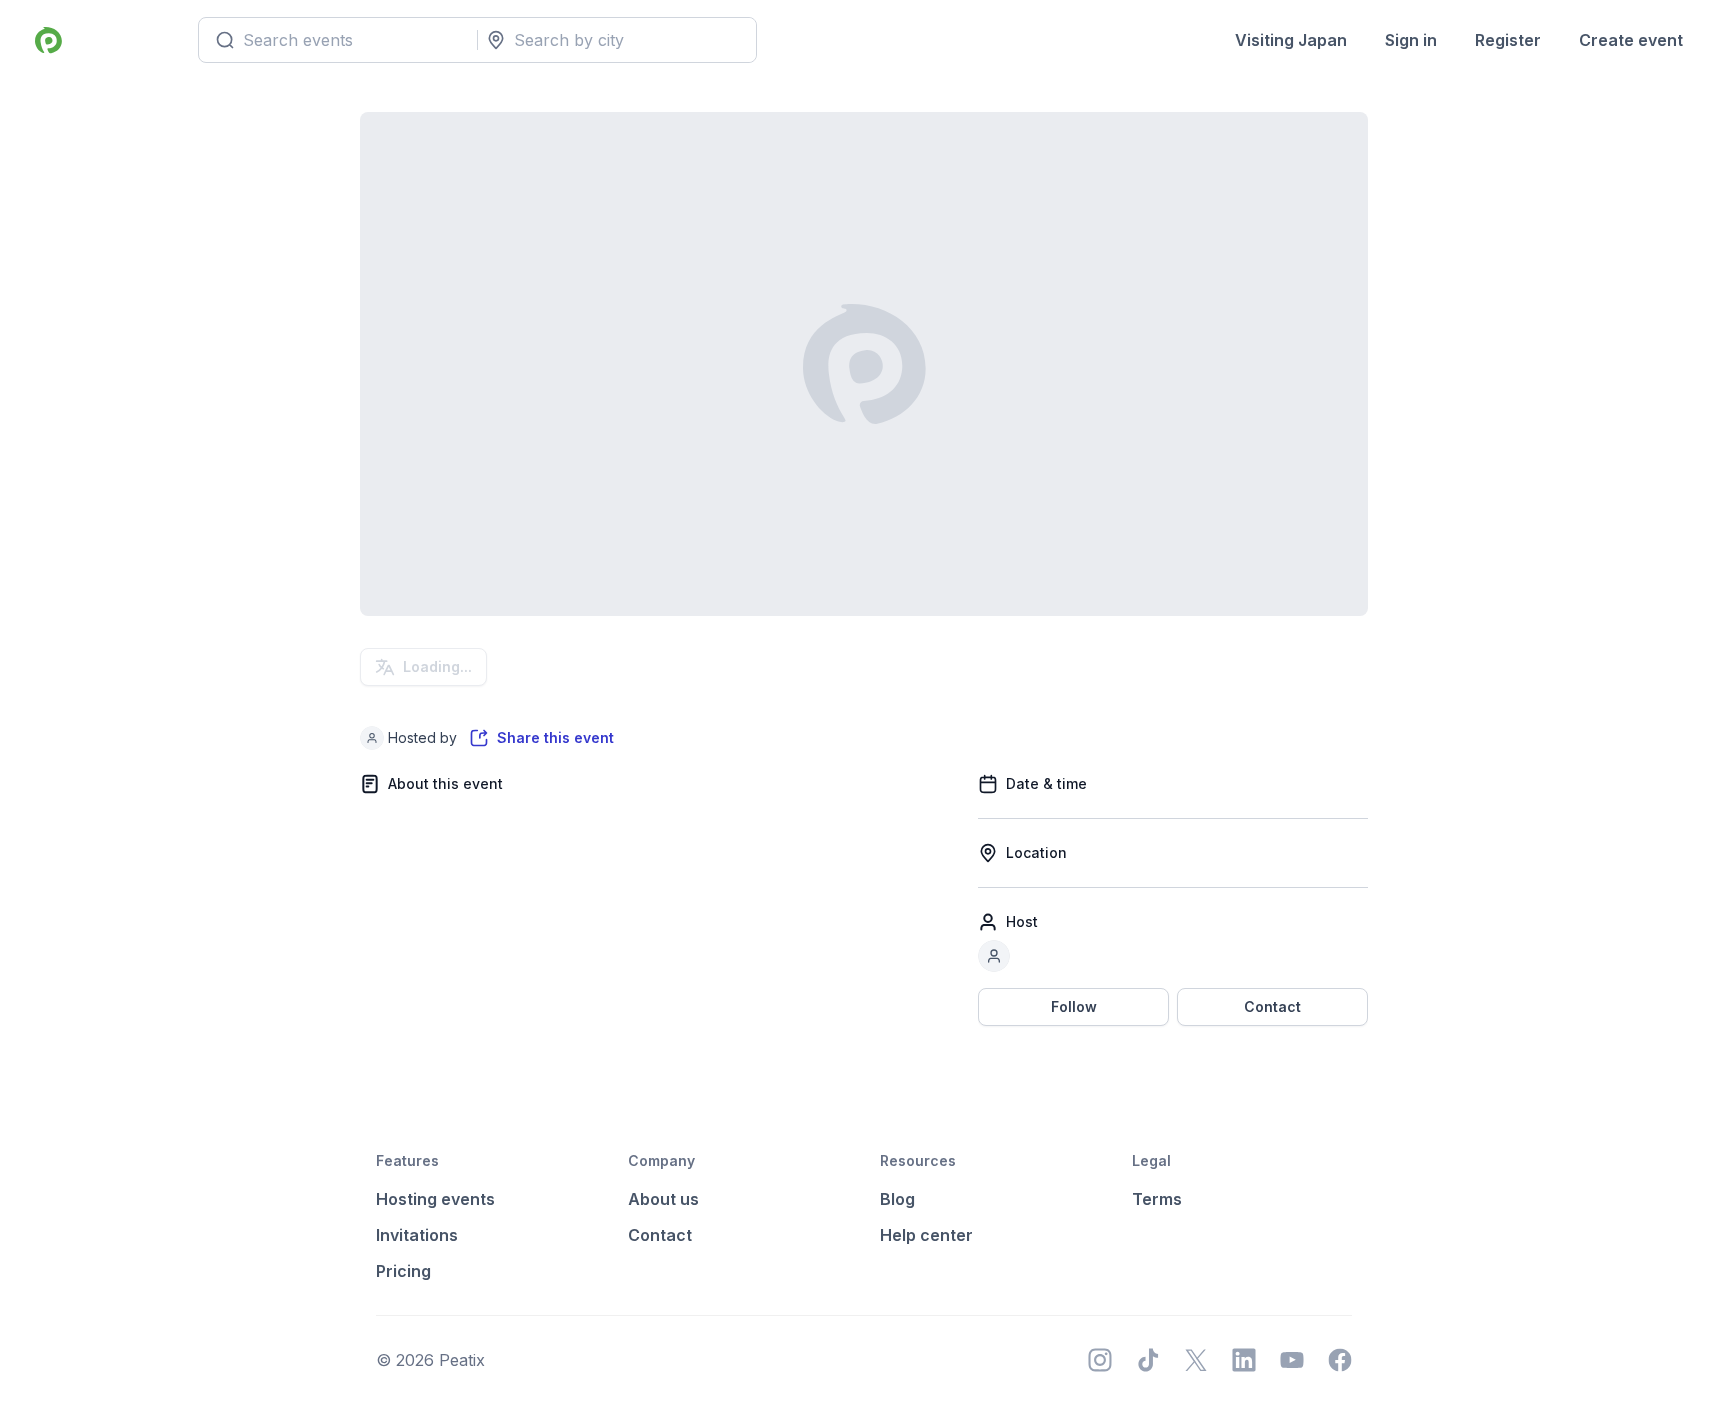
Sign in (1411, 40)
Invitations (417, 1235)
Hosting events (435, 1199)
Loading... (437, 666)
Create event (1631, 40)
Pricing (403, 1271)
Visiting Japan (1291, 40)
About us (663, 1199)
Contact (1272, 1006)
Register (1508, 40)
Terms (1157, 1199)
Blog (897, 1199)
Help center (926, 1235)
